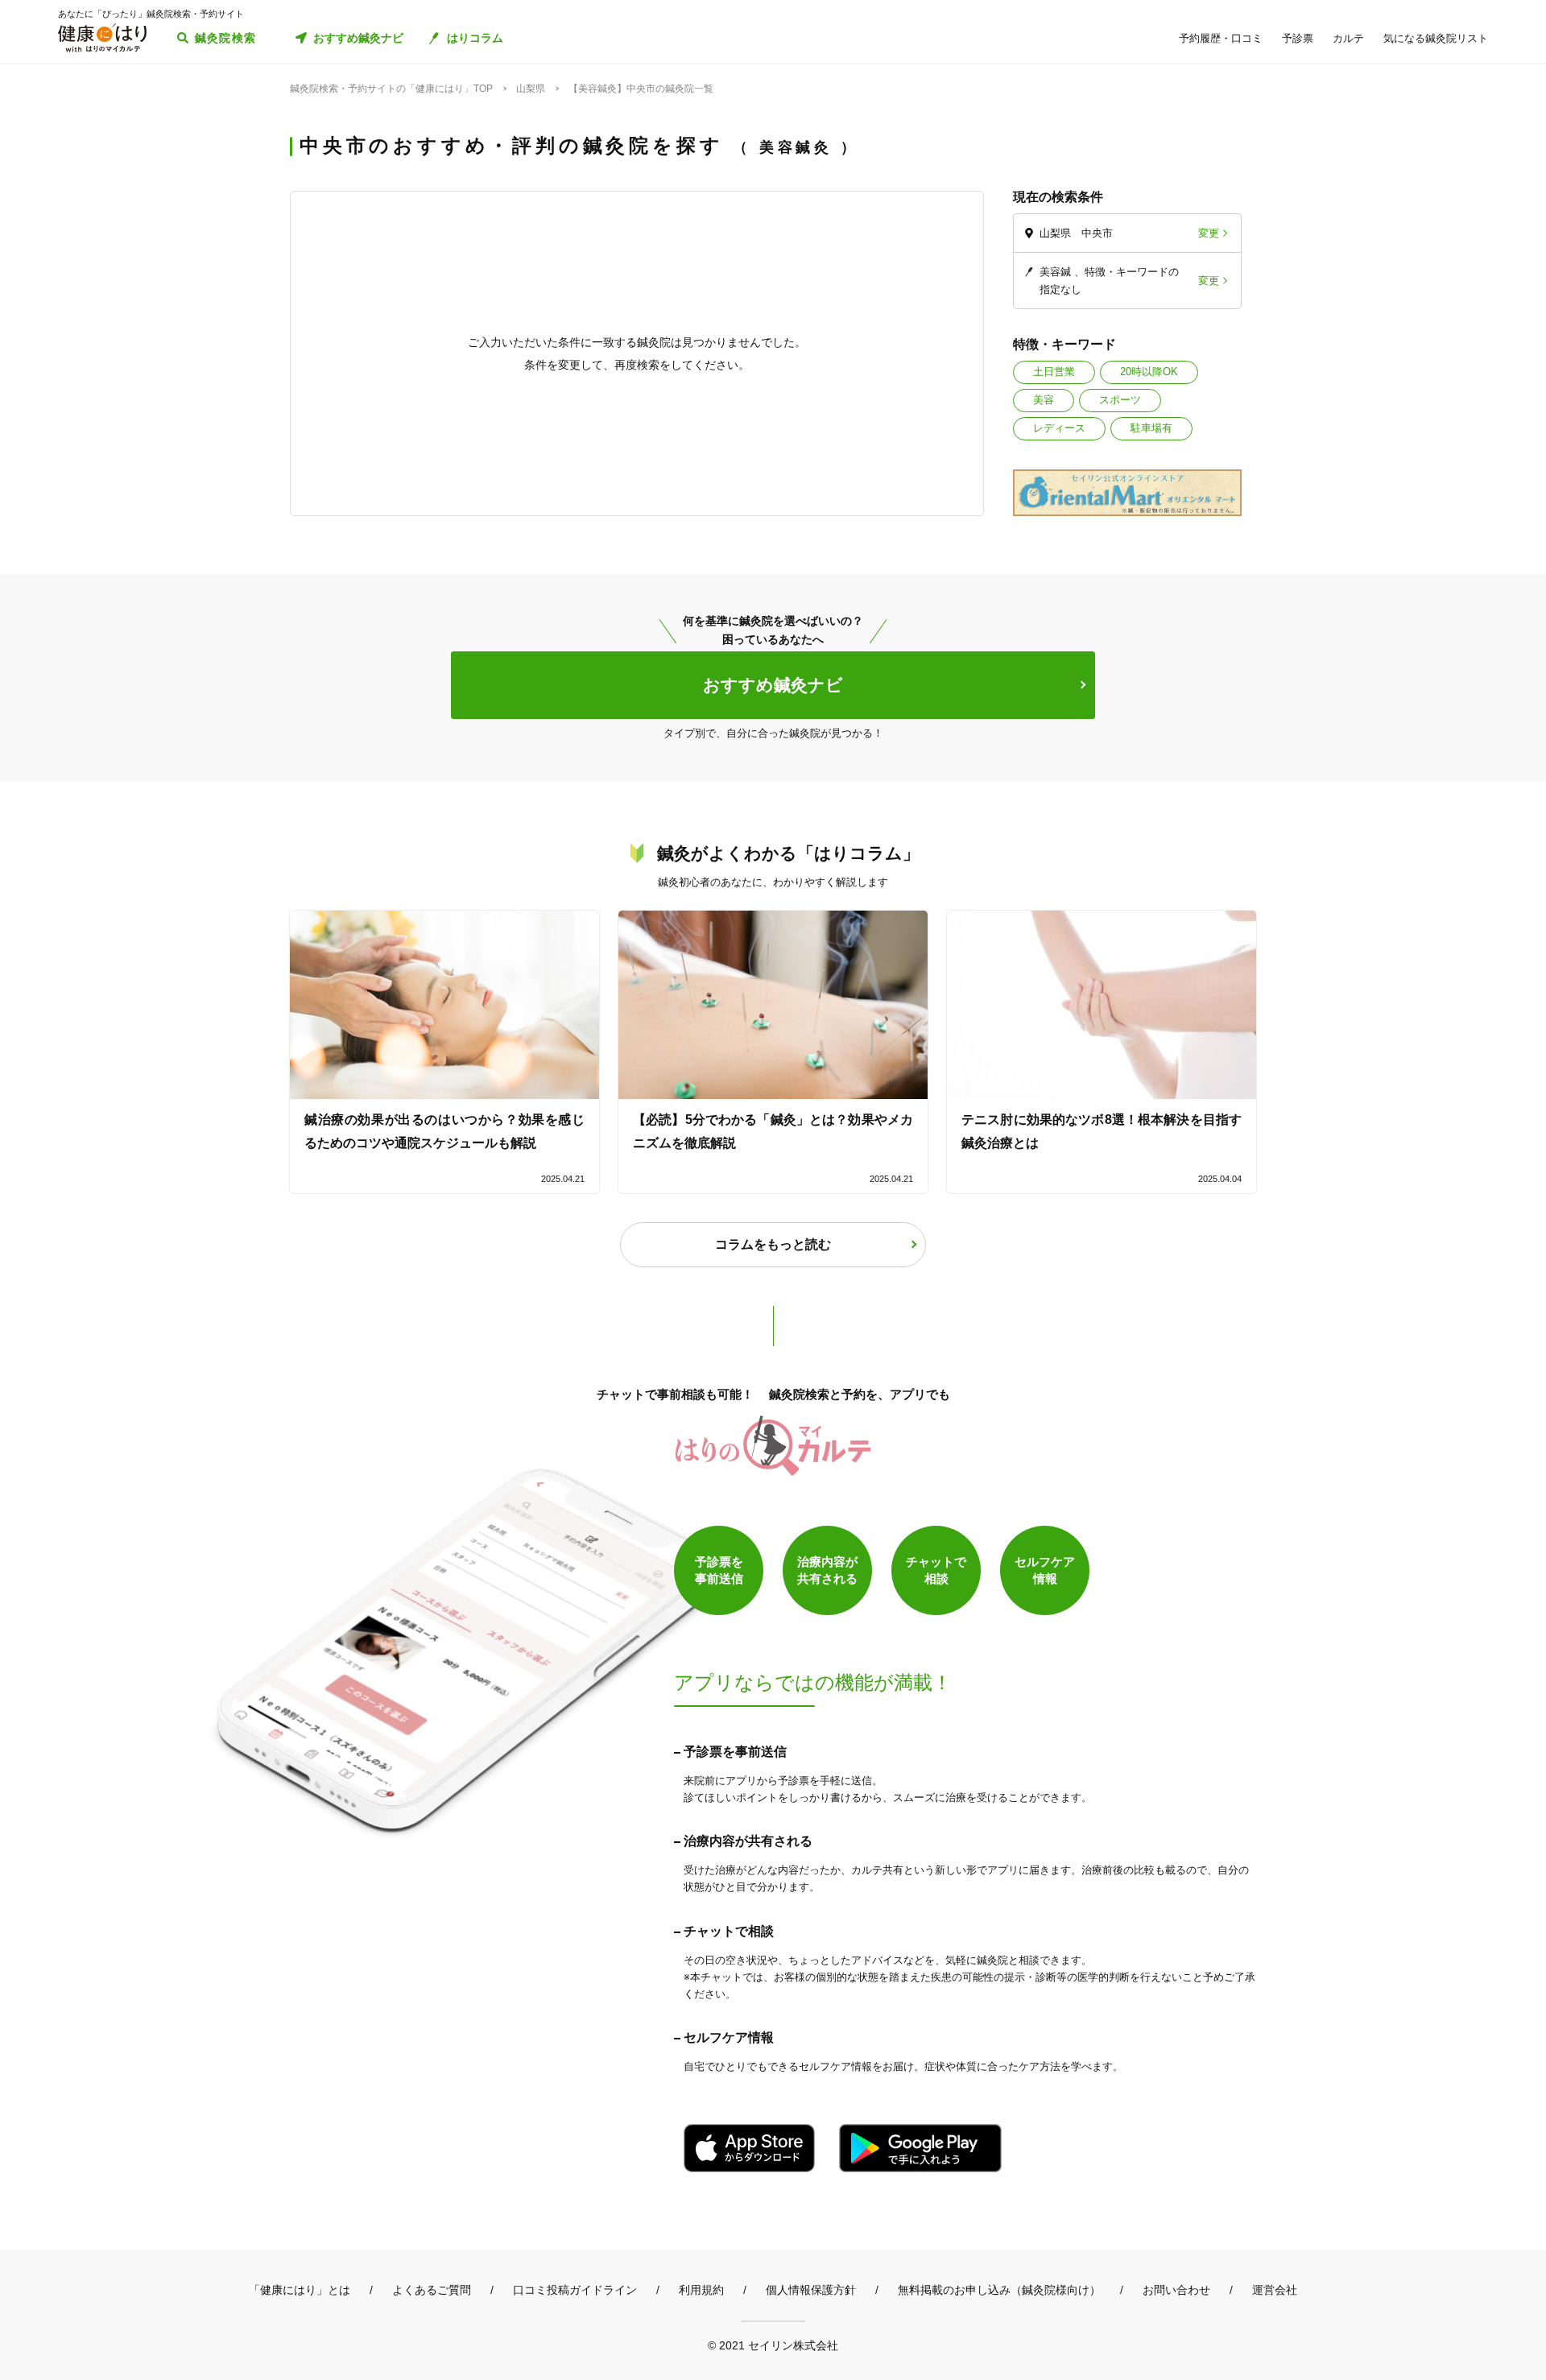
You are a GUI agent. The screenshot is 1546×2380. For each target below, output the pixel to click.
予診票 (1298, 38)
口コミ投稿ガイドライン (575, 2290)
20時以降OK (1149, 372)
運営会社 (1275, 2290)
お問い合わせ (1176, 2290)
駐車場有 (1151, 428)
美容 (1044, 400)
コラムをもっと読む (773, 1244)
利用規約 (701, 2290)
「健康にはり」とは (300, 2290)
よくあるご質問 (432, 2290)
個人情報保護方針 (811, 2290)
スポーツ (1120, 400)
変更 (1209, 233)
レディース (1059, 428)
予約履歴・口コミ (1221, 38)
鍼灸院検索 (226, 38)
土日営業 (1054, 372)
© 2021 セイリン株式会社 (773, 2345)
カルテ (1348, 38)
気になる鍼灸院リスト (1436, 38)
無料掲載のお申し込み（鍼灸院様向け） (999, 2290)
